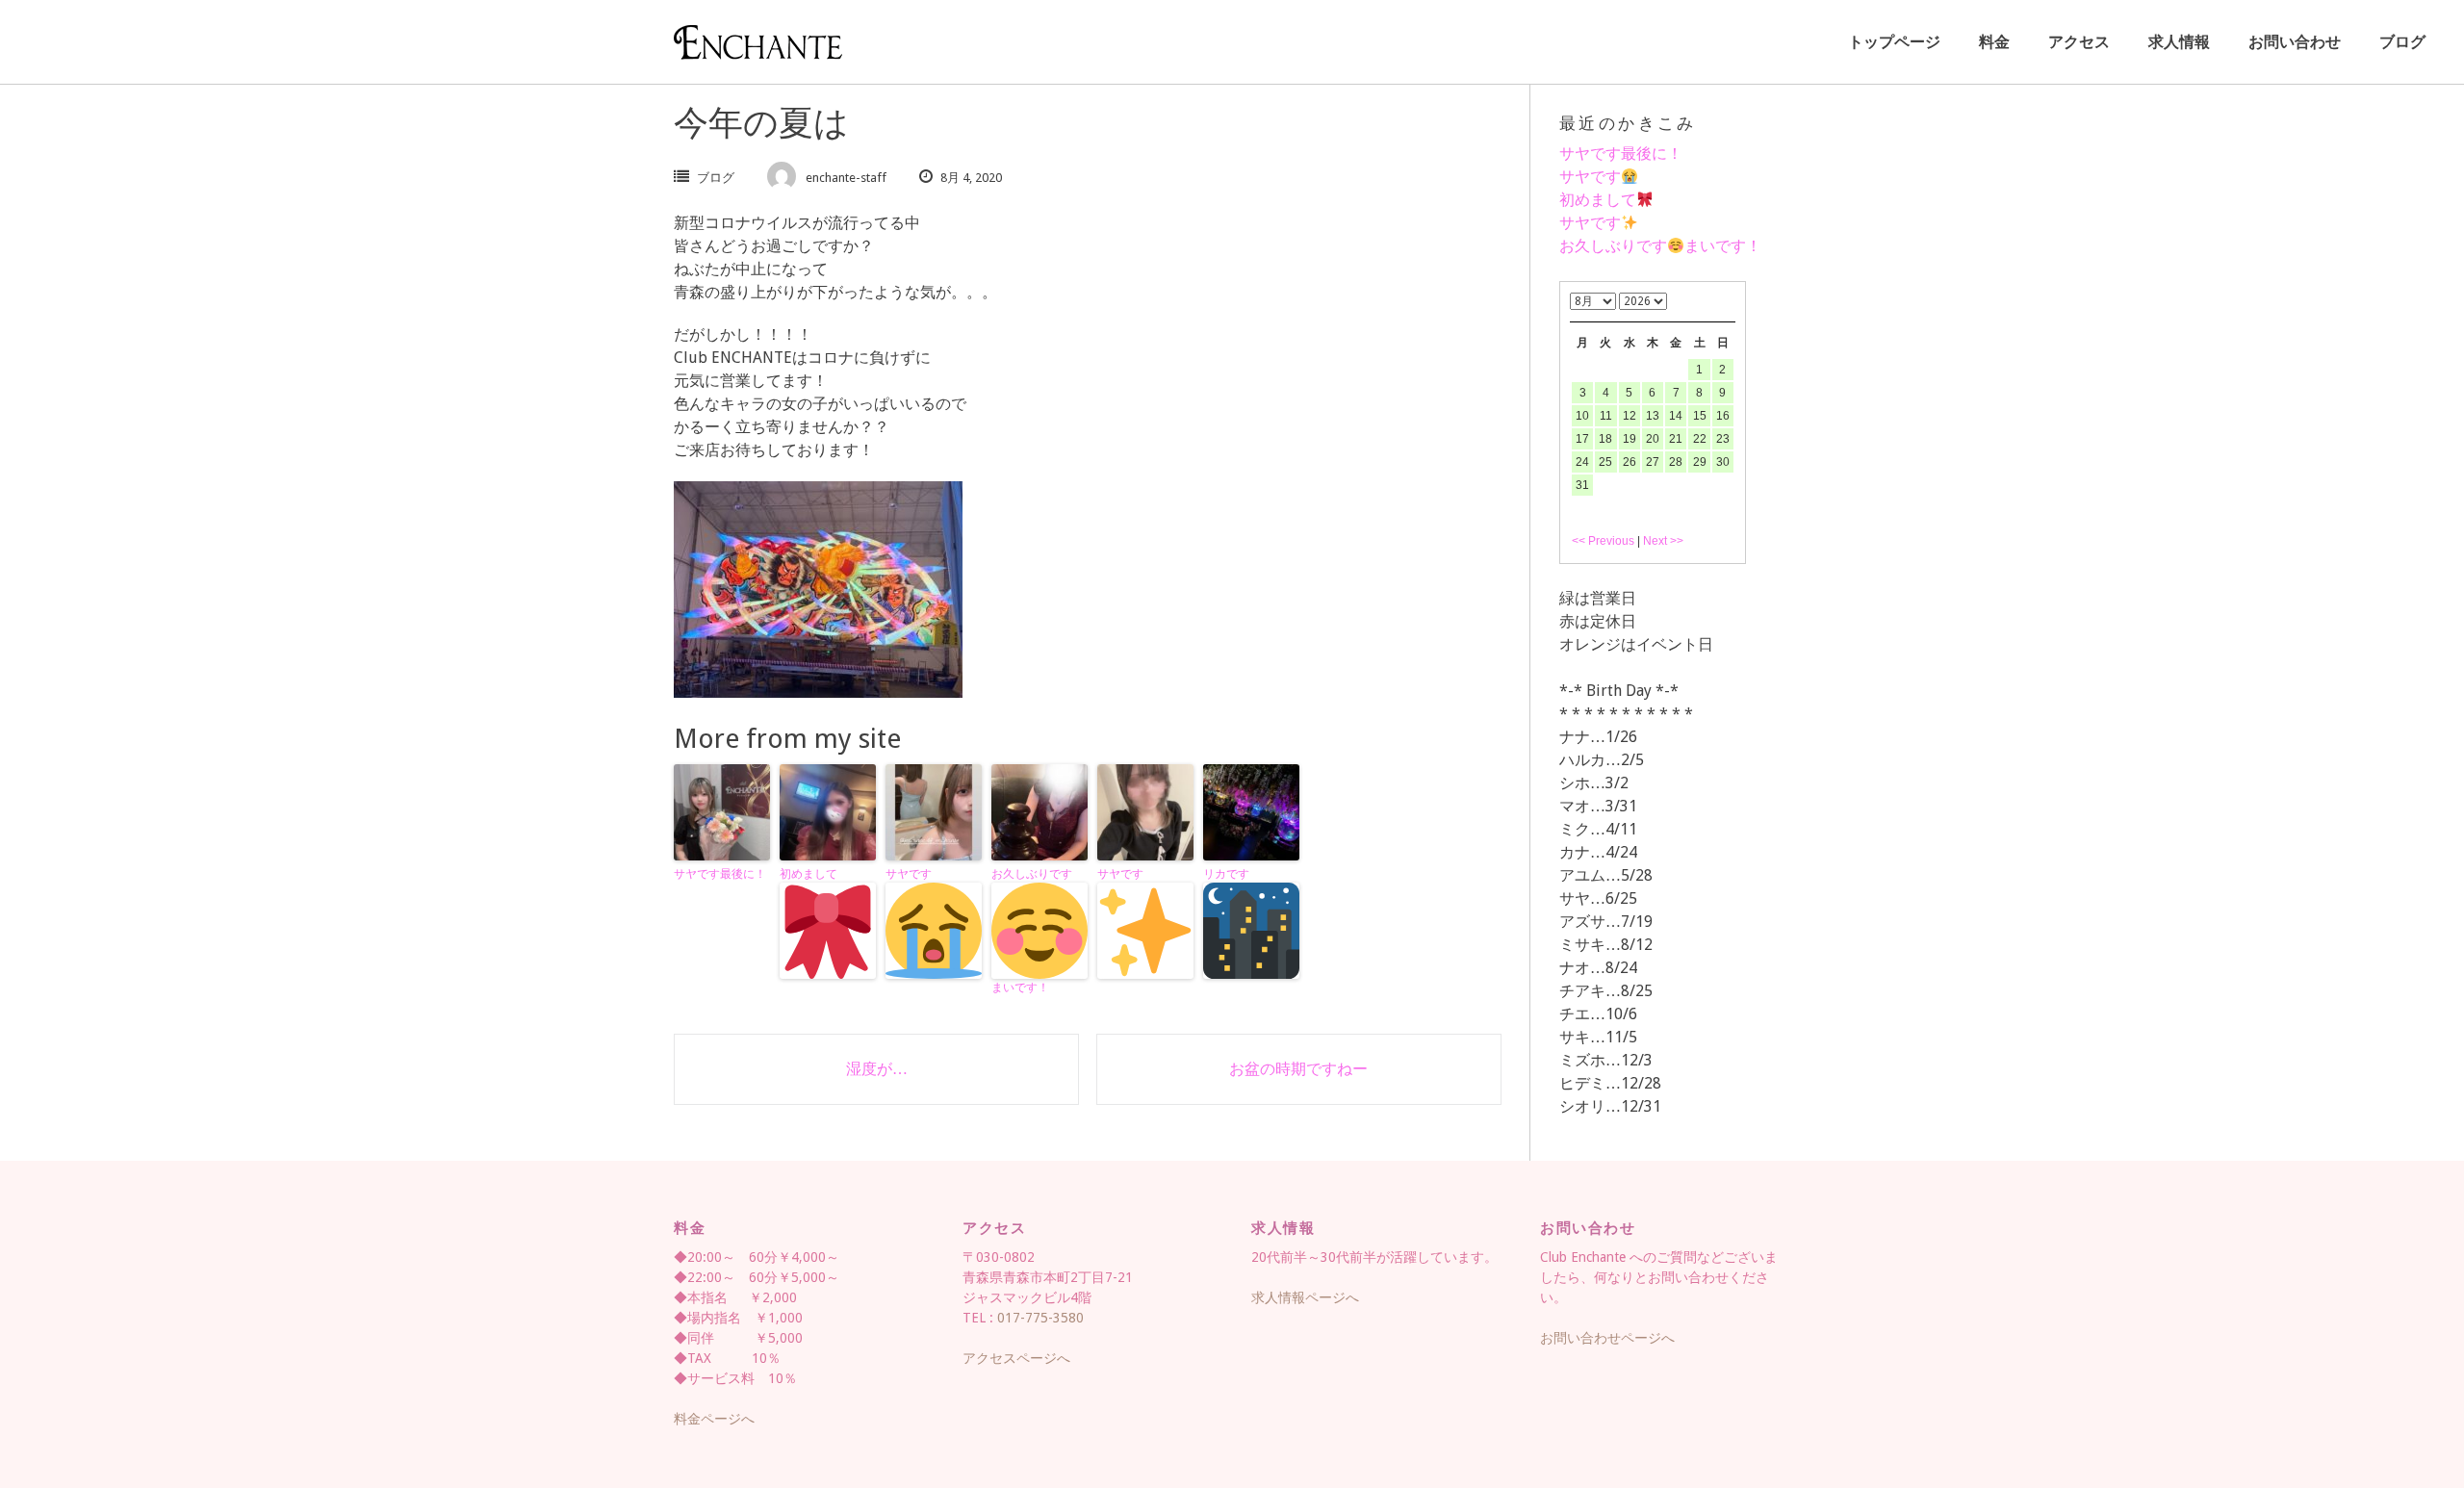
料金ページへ (714, 1419)
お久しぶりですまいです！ (1032, 931)
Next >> (1663, 541)
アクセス (2079, 42)
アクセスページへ (1016, 1358)
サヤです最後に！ (720, 874)
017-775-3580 (1040, 1318)
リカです (1226, 874)
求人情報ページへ (1305, 1297)
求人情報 (2179, 42)
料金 (1994, 42)
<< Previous (1603, 541)
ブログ (2402, 42)
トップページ (1894, 42)
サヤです (909, 874)
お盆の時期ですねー (1298, 1069)
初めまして (808, 874)
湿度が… (877, 1069)
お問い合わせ (2295, 42)
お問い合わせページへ (1607, 1338)
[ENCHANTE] (758, 42)
